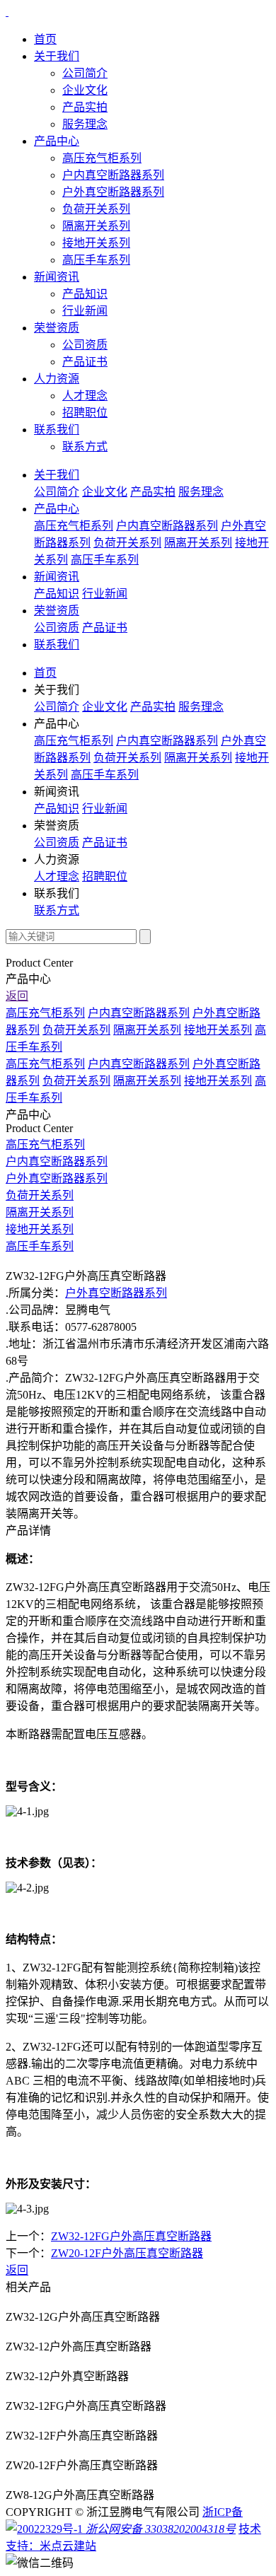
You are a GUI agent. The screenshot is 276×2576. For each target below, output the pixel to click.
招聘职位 (85, 413)
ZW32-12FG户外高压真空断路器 (131, 2236)
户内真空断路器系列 (113, 175)
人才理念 (85, 396)
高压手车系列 (96, 260)
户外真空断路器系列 (113, 192)
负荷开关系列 (96, 209)
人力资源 (57, 379)
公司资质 (85, 345)
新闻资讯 (57, 277)
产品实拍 (85, 107)
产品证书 (85, 362)
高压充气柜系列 (102, 158)
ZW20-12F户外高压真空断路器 (127, 2253)
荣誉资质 (57, 328)
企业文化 (85, 90)
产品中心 (57, 141)
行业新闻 (85, 311)
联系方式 (85, 447)
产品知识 (85, 294)
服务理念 (85, 124)
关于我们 (57, 56)
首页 (45, 39)
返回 (17, 996)
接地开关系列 (96, 243)
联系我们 (57, 430)
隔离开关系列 (96, 226)
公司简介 (85, 73)
